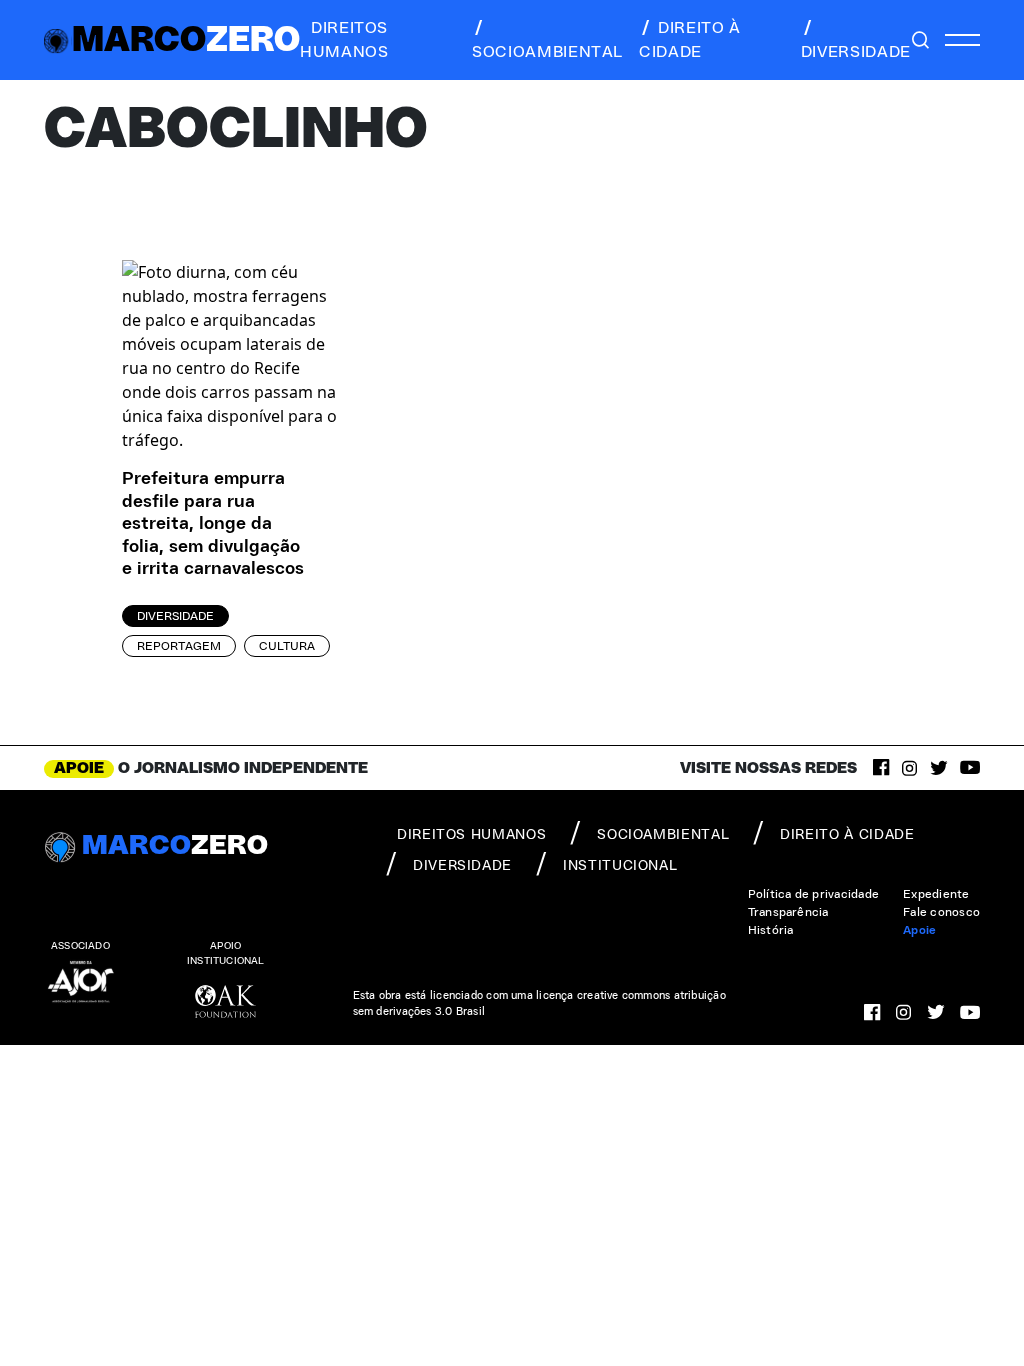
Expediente (936, 894)
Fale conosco (941, 912)
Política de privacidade (814, 894)
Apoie (919, 930)
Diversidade (175, 616)
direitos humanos (344, 40)
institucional (620, 866)
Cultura (287, 646)
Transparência (788, 912)
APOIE (79, 768)
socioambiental (547, 52)
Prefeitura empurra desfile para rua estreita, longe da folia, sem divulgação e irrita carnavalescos (213, 524)
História (771, 930)
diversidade (856, 52)
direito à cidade (690, 40)
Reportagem (179, 646)
